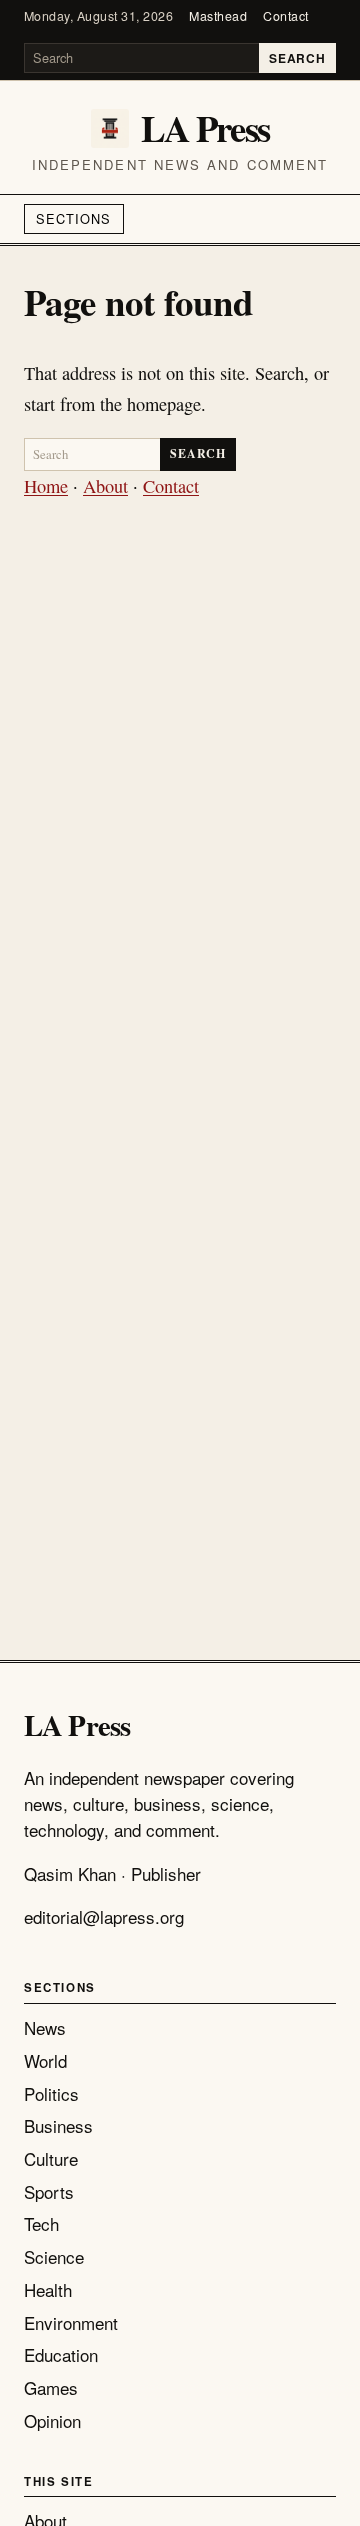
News (45, 2027)
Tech (41, 2223)
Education (61, 2354)
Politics (51, 2093)
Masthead (218, 16)
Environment (71, 2322)
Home (46, 486)
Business (58, 2125)
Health (48, 2289)
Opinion (52, 2420)
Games (51, 2387)
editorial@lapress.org (104, 1916)
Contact (286, 16)
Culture (51, 2158)
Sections (73, 218)
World (45, 2060)
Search (297, 58)
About (105, 486)
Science (54, 2256)
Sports (49, 2191)
